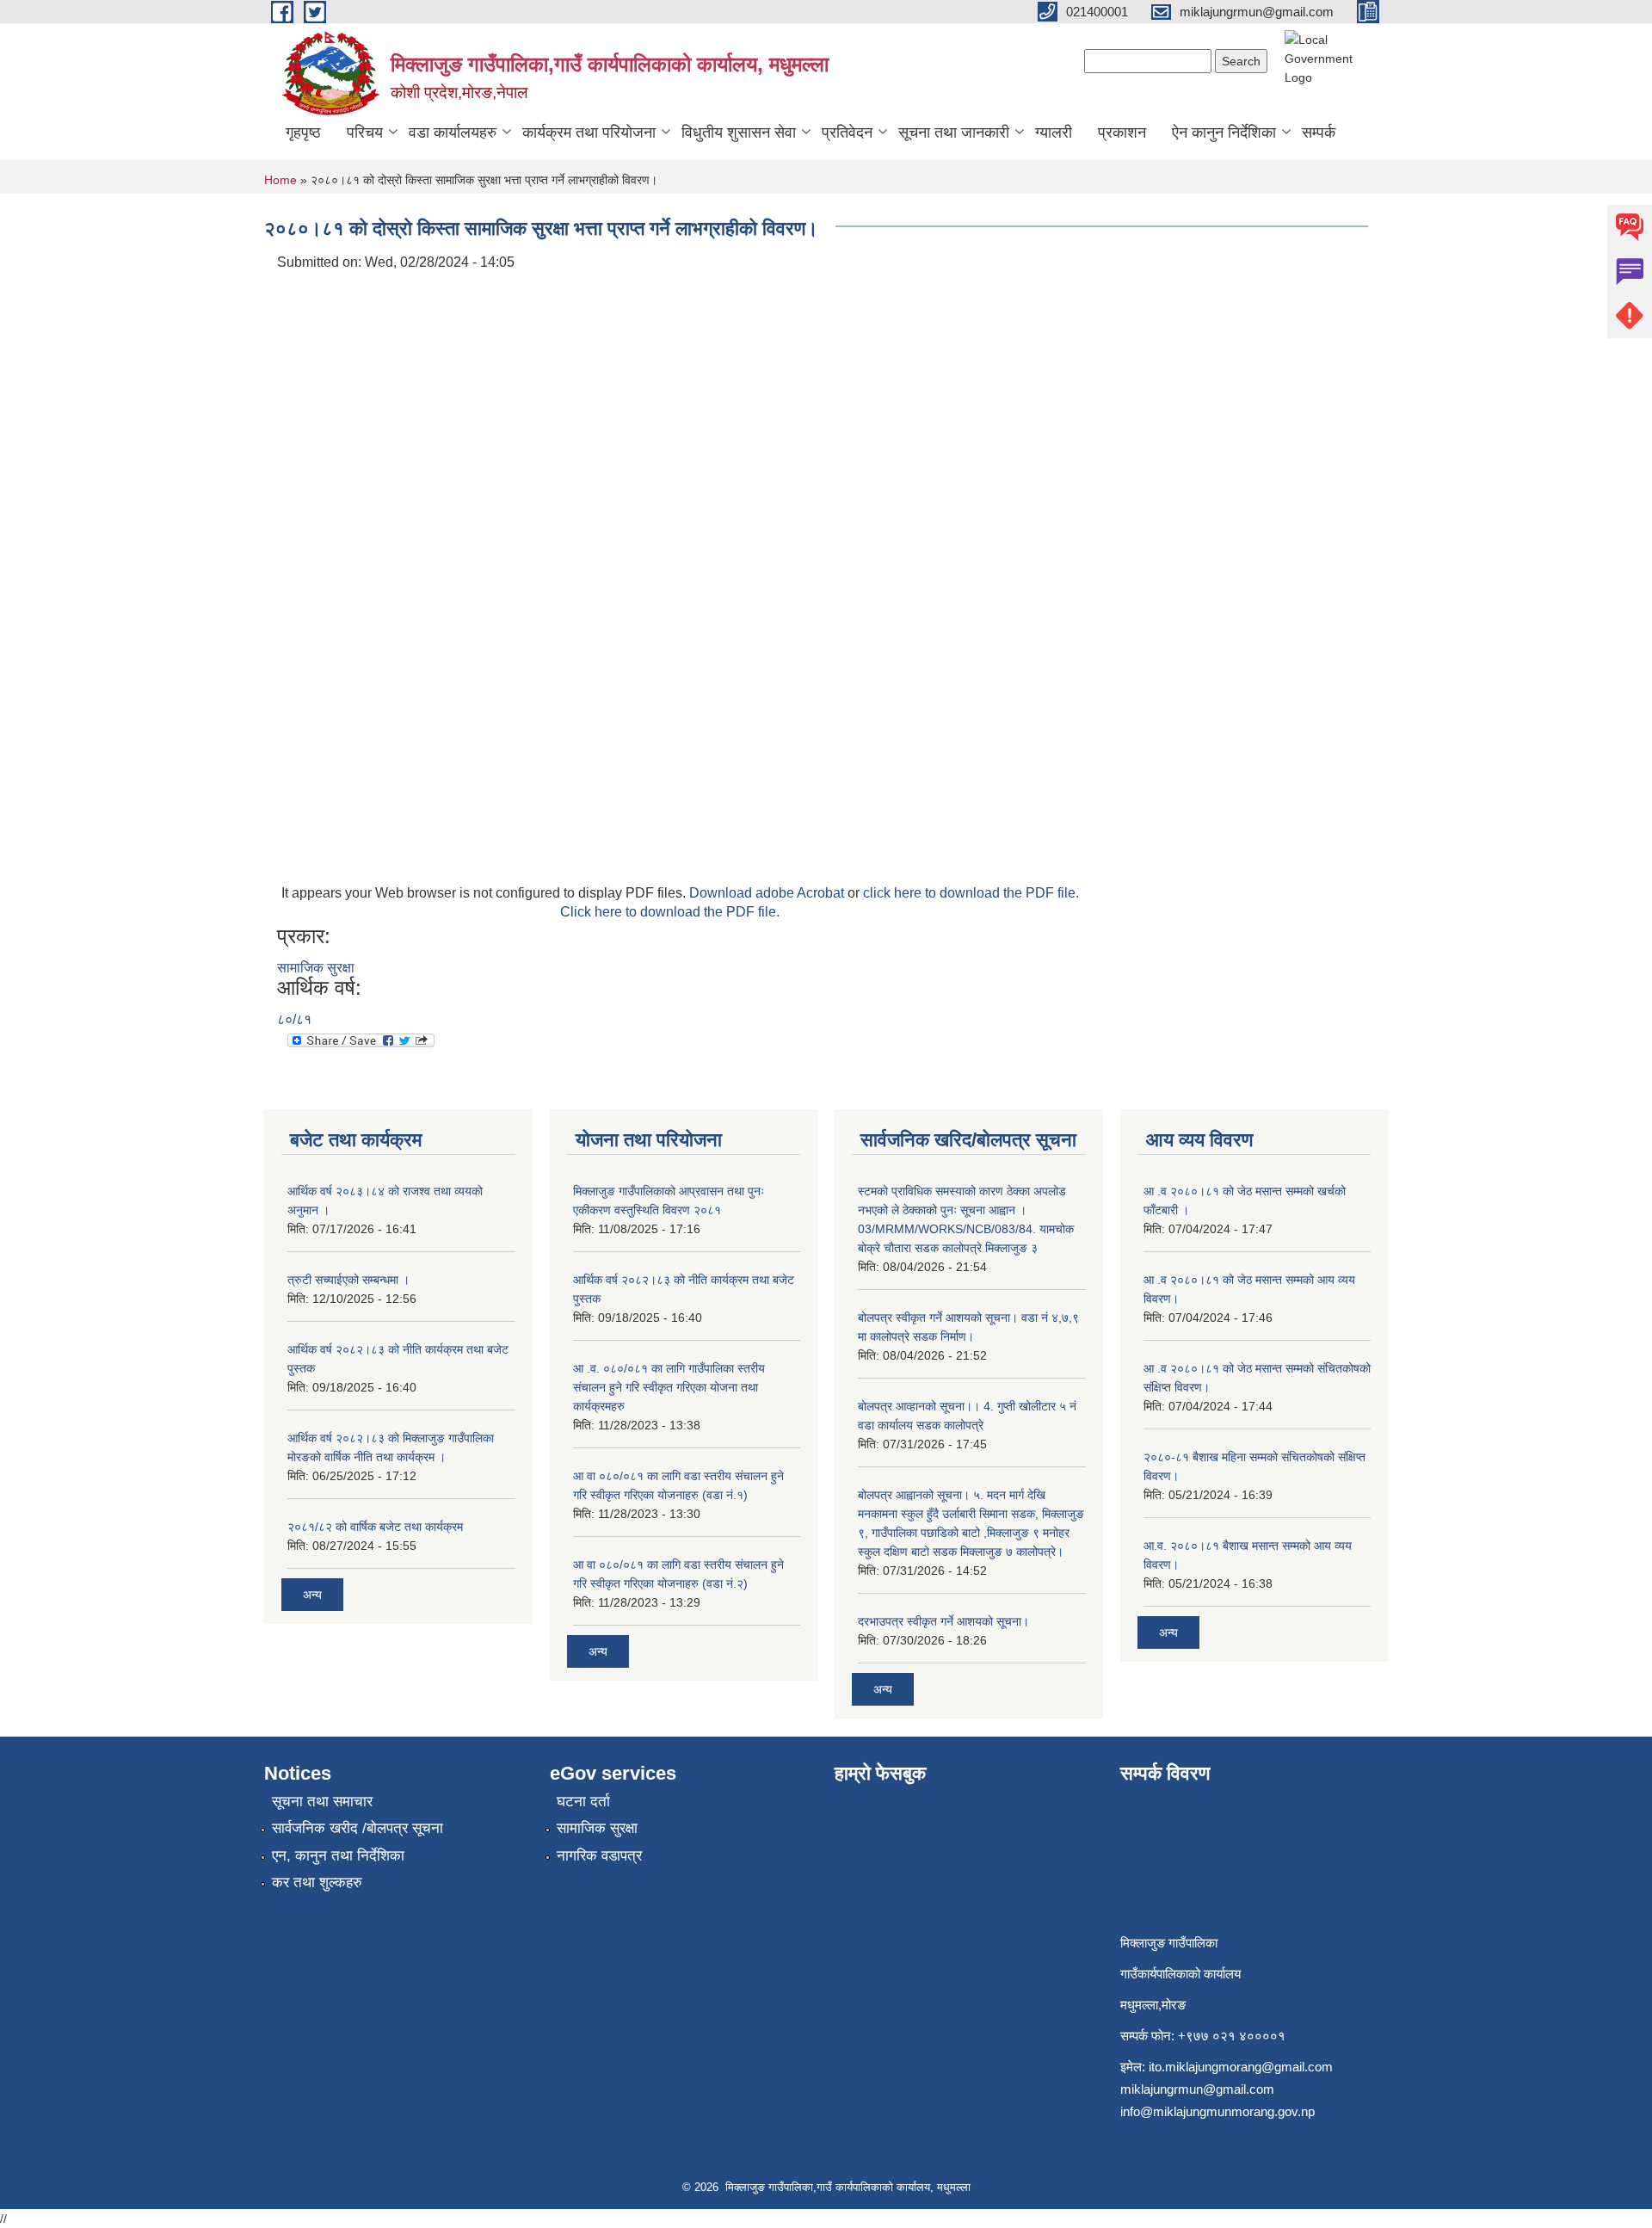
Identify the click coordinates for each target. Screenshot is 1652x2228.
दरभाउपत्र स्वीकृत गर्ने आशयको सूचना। (943, 1621)
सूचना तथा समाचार (322, 1802)
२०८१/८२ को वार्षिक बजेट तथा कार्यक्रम (375, 1527)
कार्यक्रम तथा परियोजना (589, 133)
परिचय (365, 133)
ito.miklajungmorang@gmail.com (1241, 2067)
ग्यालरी (1054, 133)
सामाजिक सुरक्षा (316, 968)
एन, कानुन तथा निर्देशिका (338, 1856)
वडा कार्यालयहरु (453, 133)
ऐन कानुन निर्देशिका (1224, 133)
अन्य (312, 1595)
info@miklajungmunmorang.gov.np (1217, 2111)
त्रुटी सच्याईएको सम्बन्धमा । (348, 1280)
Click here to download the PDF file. (670, 912)
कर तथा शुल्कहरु (317, 1882)
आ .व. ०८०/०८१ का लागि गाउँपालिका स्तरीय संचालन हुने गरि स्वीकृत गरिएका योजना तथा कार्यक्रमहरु (669, 1387)
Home (280, 180)
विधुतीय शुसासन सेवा (739, 133)
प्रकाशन (1122, 133)
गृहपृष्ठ (303, 133)
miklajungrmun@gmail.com (1197, 2089)
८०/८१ (294, 1019)
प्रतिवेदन (847, 133)
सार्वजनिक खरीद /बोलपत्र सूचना (358, 1828)
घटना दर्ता (583, 1802)
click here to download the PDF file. (971, 893)
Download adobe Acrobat (768, 893)
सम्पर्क (1319, 133)
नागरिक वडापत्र (599, 1856)
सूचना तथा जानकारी (954, 133)
